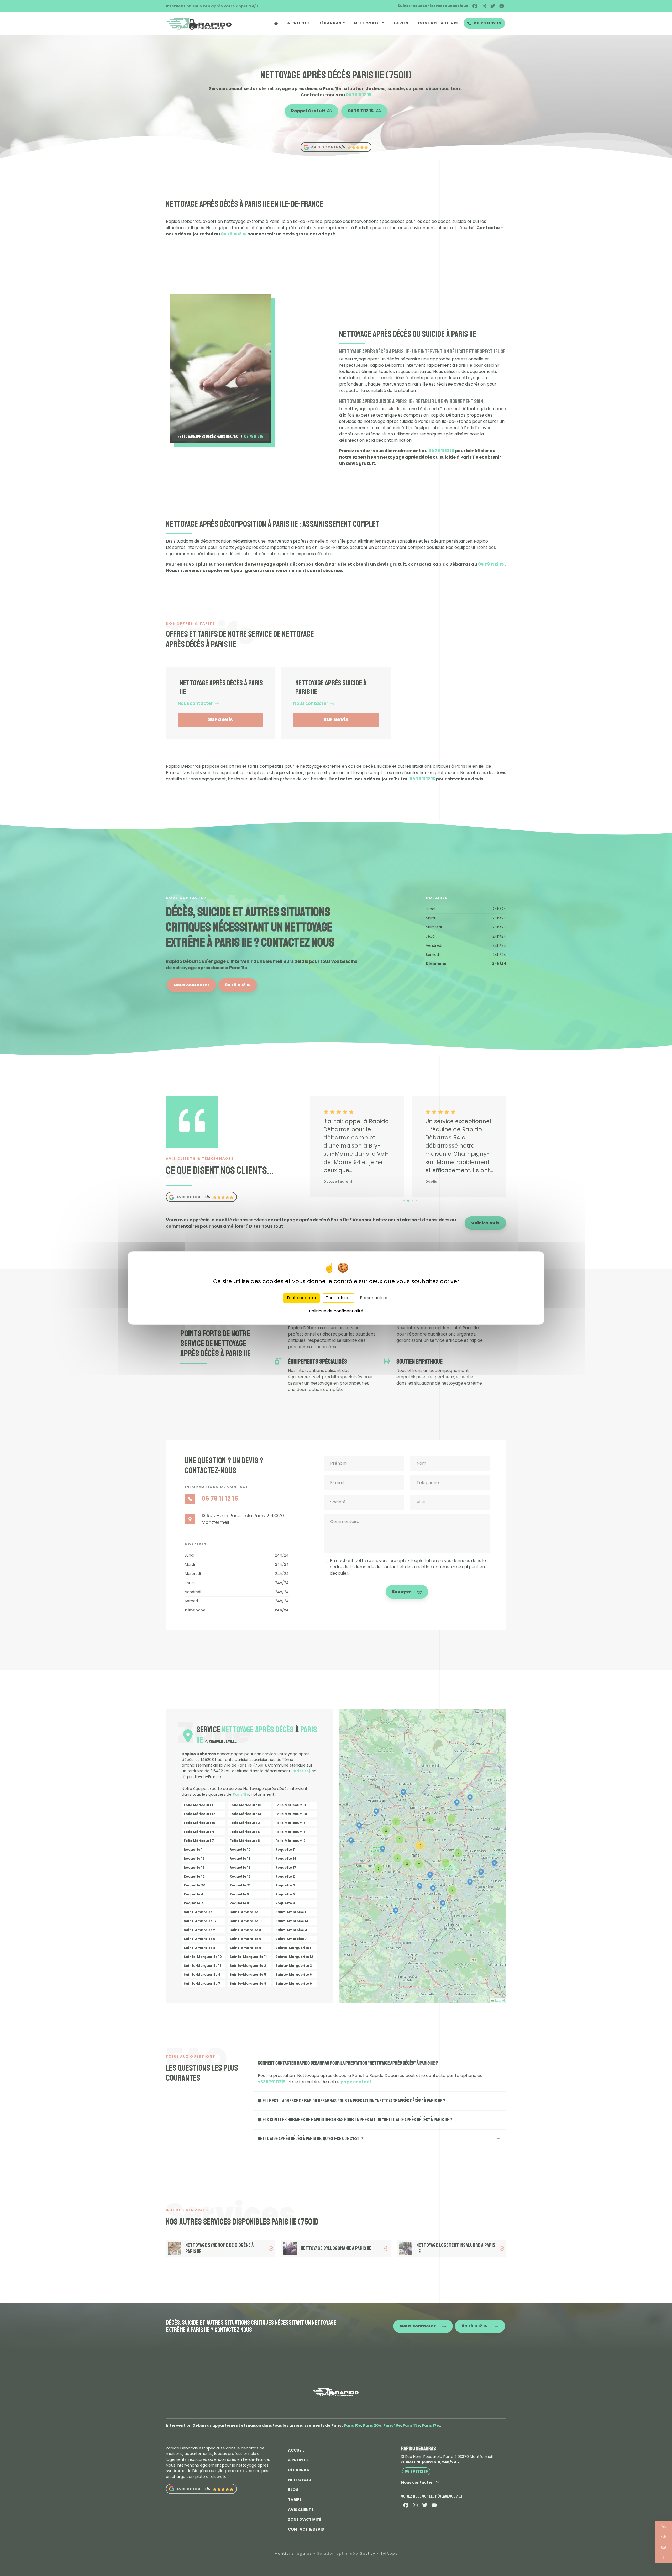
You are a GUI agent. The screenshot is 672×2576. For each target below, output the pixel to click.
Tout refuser (338, 1298)
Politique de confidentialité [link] (336, 1311)
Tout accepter (301, 1298)
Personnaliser (374, 1298)
